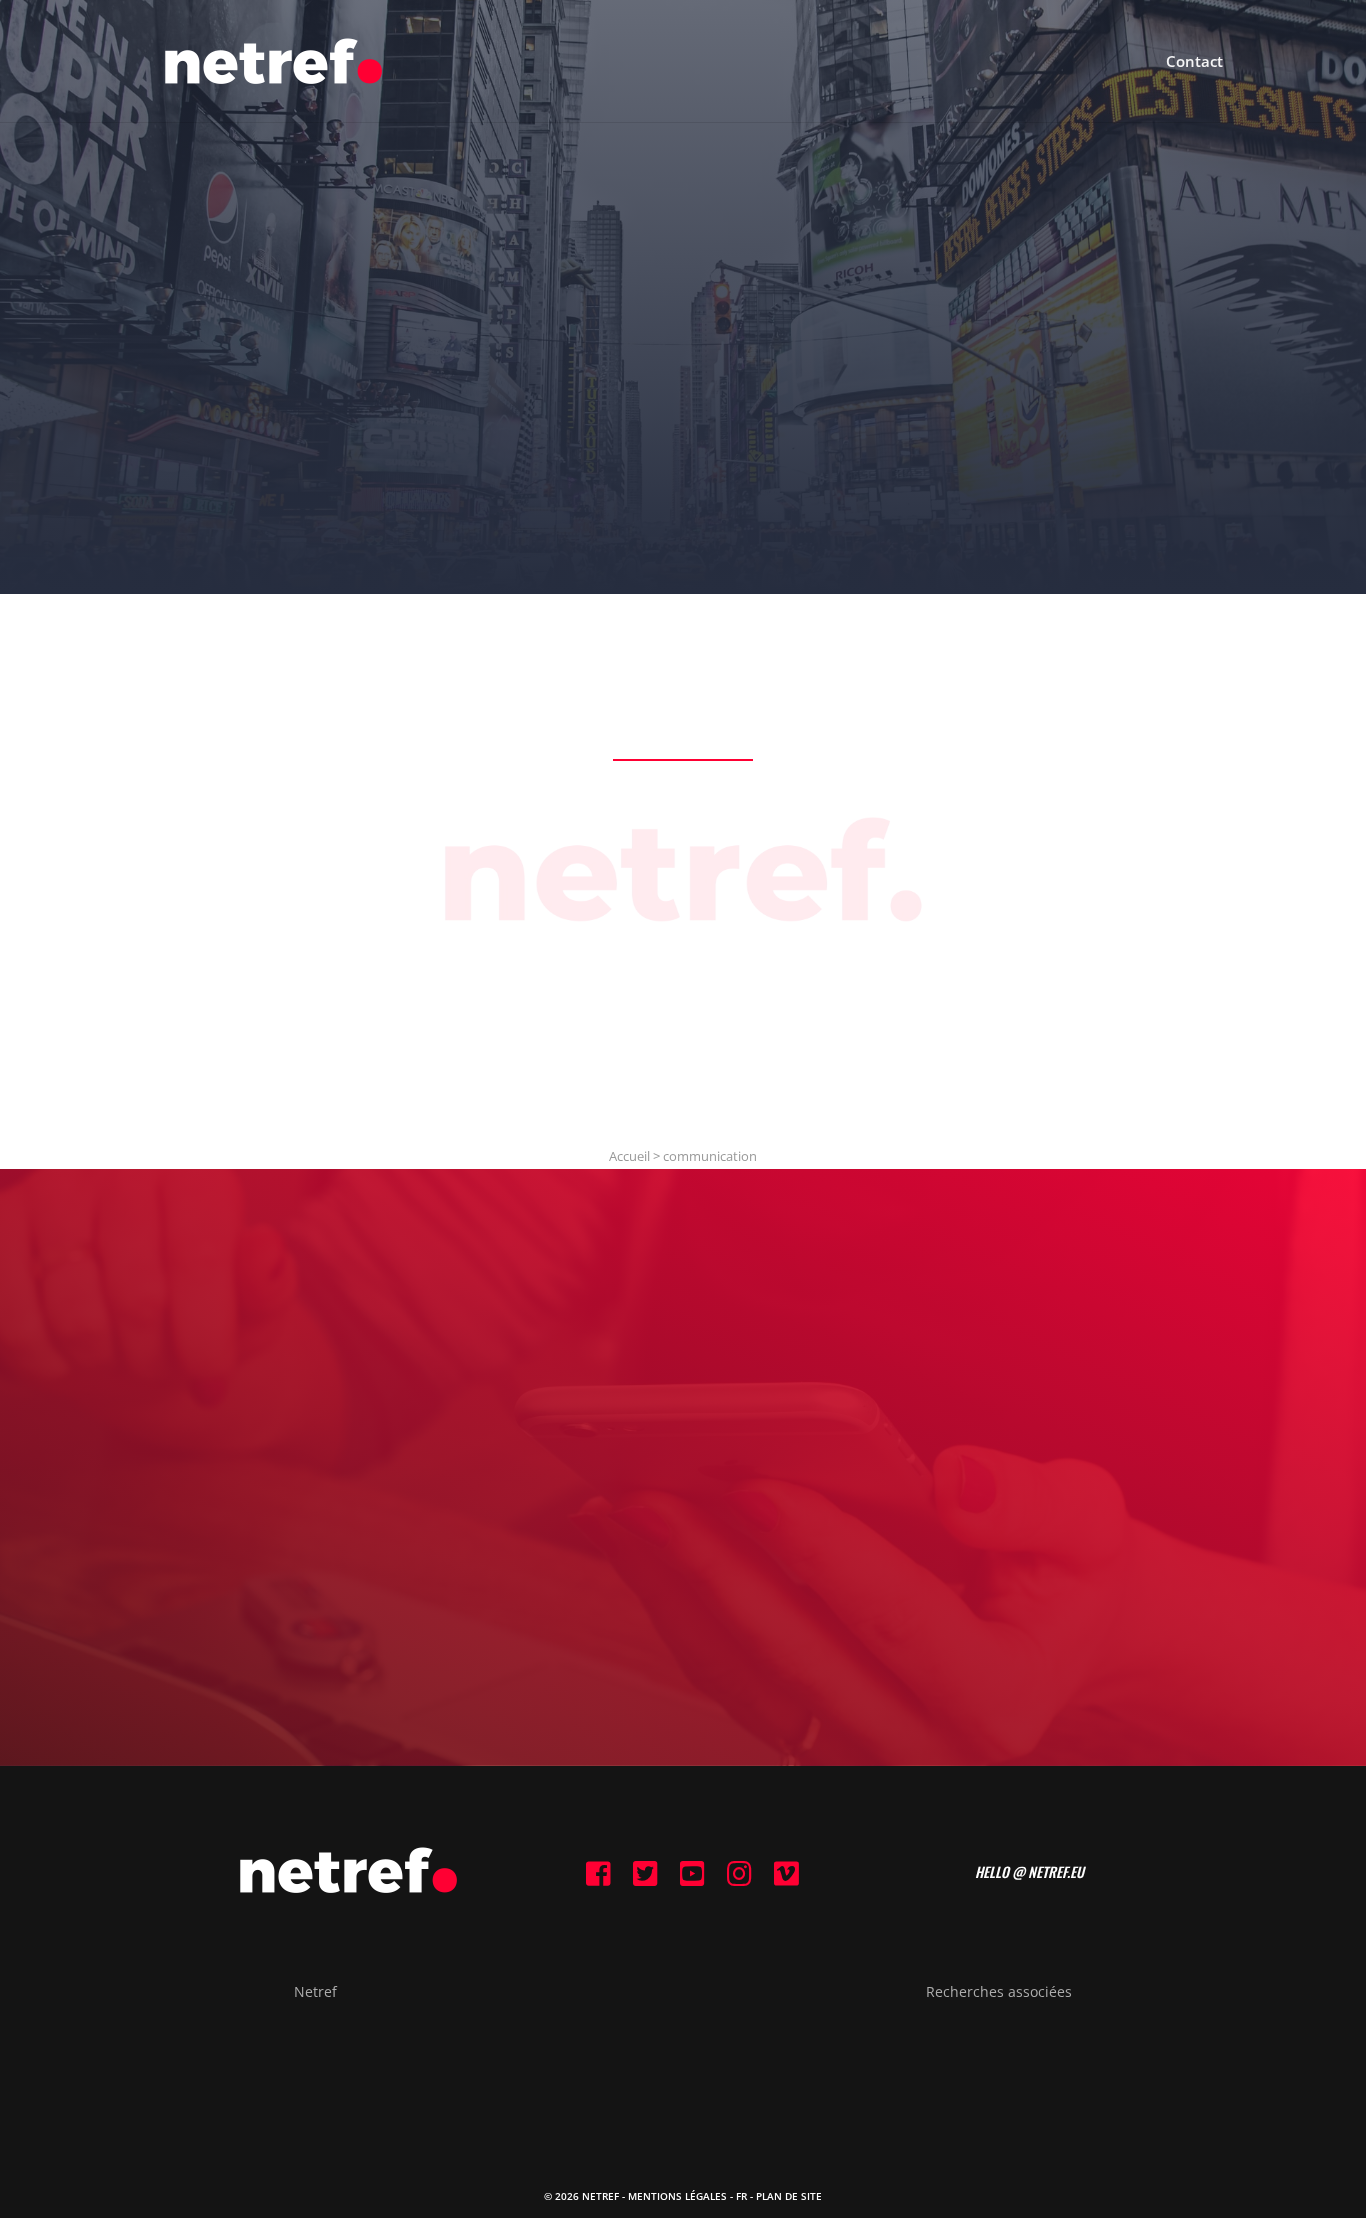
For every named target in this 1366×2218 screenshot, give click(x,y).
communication (710, 1156)
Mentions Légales (677, 2196)
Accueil (629, 1156)
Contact (1194, 62)
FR (741, 2196)
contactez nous (683, 1539)
